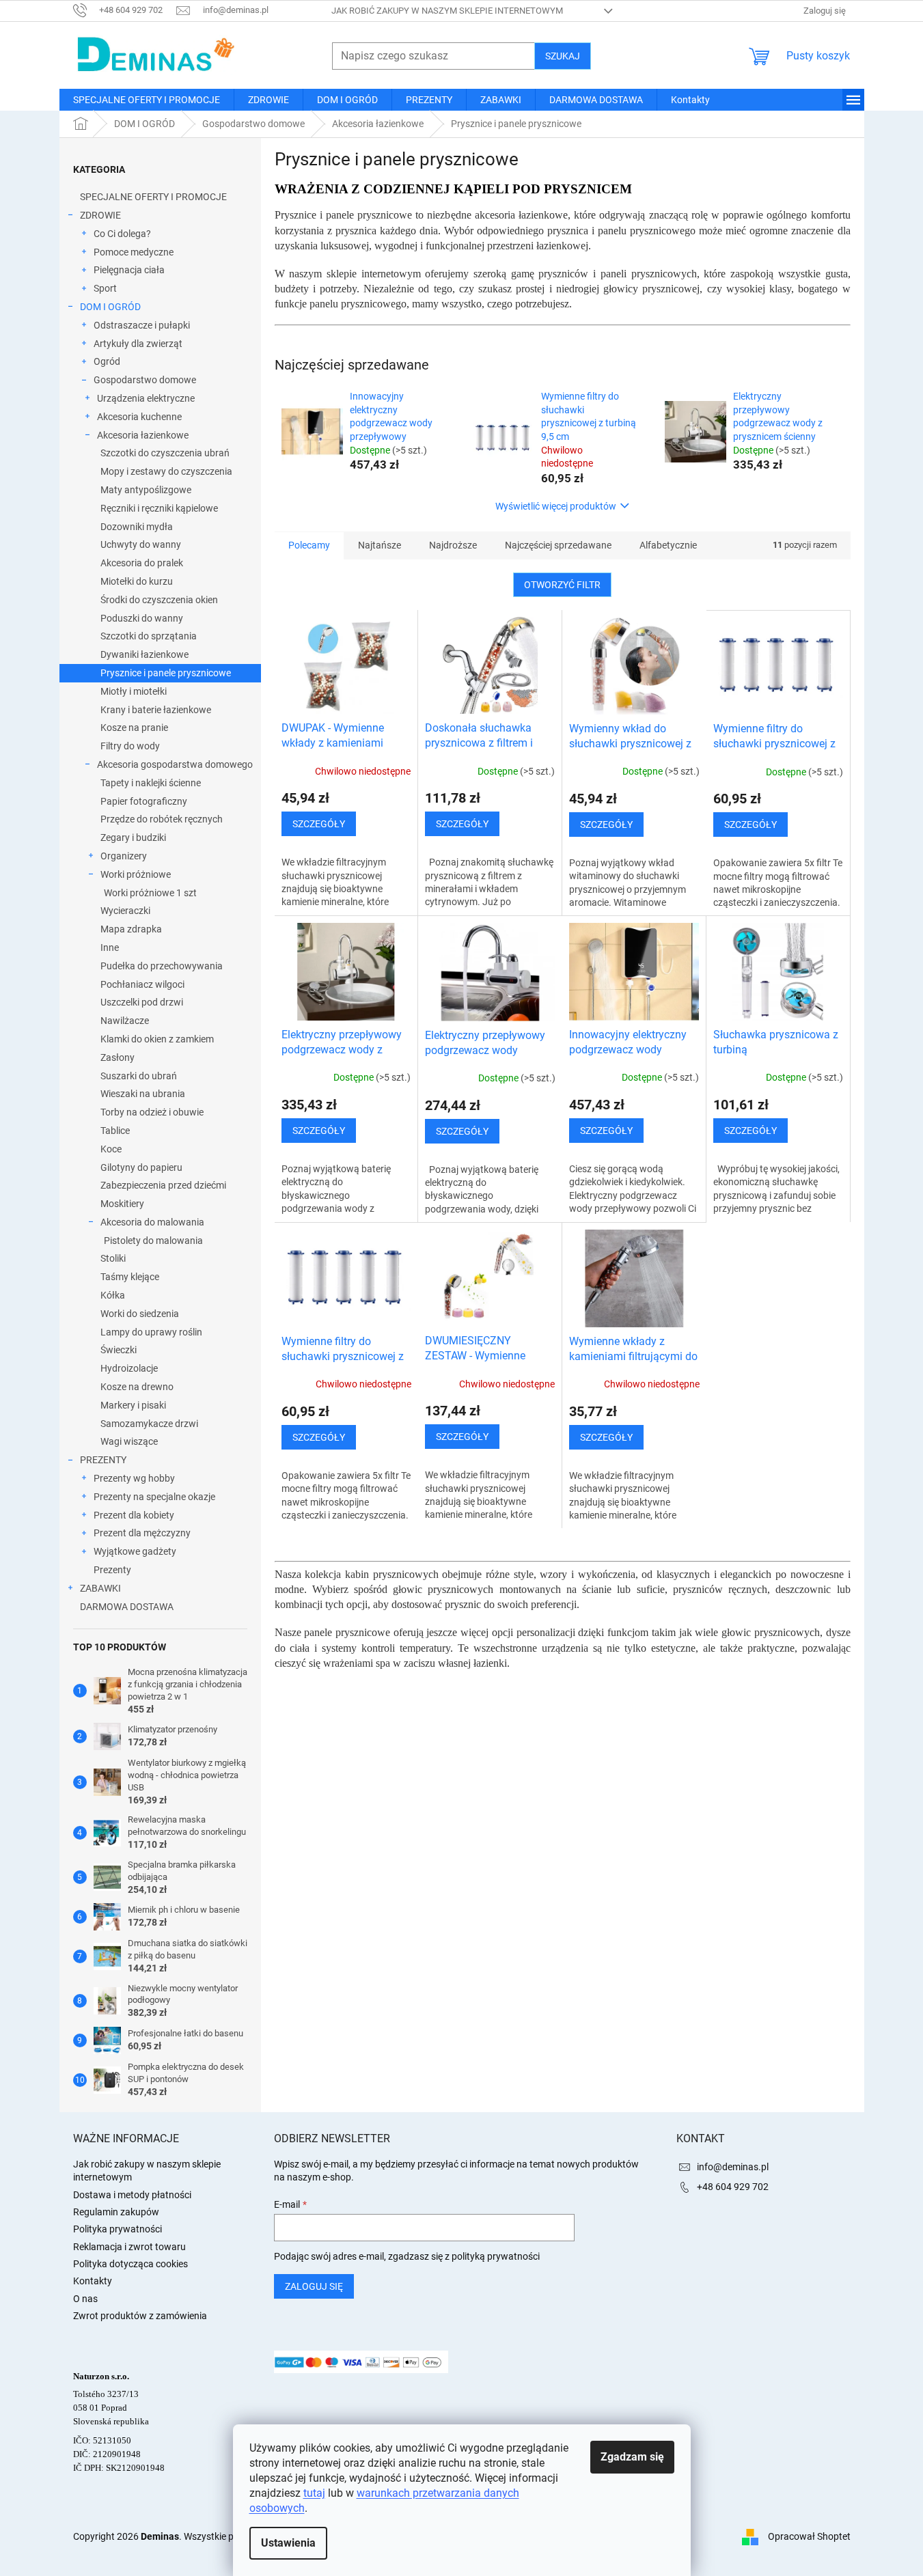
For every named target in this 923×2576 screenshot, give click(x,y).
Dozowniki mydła (137, 527)
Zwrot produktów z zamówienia (140, 2316)
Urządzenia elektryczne (146, 398)
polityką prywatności (496, 2256)
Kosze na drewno (137, 1387)
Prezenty (112, 1570)
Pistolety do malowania (153, 1241)
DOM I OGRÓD (110, 307)
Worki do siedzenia (140, 1314)
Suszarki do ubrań (139, 1076)
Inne (110, 947)
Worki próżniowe (136, 874)
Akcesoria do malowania (152, 1222)
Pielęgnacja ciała (129, 270)
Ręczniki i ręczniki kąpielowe (159, 508)
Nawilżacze (125, 1021)
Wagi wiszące (129, 1441)
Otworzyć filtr (562, 585)
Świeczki (119, 1350)
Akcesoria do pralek (142, 563)
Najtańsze (380, 545)
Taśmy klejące (130, 1277)
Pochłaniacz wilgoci (142, 984)
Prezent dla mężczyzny (142, 1533)
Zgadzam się (632, 2457)
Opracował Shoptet (809, 2536)
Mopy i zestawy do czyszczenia (166, 471)
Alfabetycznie (668, 545)
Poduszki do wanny (142, 618)
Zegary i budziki (133, 837)
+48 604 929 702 (733, 2187)
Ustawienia (288, 2543)
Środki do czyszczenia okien (159, 600)
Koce (111, 1149)
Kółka (113, 1295)
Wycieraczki (125, 911)
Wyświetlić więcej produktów (556, 506)
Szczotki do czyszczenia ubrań (165, 453)
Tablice (115, 1131)
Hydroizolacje (129, 1368)
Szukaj (563, 56)
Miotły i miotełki (134, 691)
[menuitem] (147, 100)
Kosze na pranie (134, 728)
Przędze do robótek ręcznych (162, 819)
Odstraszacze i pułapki (142, 325)
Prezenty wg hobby (134, 1478)
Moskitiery (122, 1204)
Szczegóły (319, 824)
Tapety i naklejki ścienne (151, 783)
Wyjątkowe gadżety (135, 1551)
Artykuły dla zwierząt (138, 344)
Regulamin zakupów (116, 2212)
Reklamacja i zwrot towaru (129, 2247)
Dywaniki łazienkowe (144, 654)
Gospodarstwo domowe (145, 380)
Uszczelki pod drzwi (142, 1002)
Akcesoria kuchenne (139, 417)
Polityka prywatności (118, 2229)
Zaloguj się (314, 2286)
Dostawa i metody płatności (132, 2195)
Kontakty (93, 2281)
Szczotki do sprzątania (149, 636)
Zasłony (118, 1057)
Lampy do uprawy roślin (151, 1332)
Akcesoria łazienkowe (143, 435)
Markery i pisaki (133, 1405)
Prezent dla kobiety (134, 1515)
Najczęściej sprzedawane (558, 545)
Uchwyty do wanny (141, 544)
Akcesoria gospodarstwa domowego (175, 764)
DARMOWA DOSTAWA (127, 1607)
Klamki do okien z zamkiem (157, 1039)
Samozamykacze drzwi (149, 1424)
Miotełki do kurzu (137, 581)
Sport (105, 288)
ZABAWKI (100, 1588)
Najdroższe (453, 545)
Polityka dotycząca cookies (130, 2264)
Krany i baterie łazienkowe (156, 710)
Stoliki (113, 1258)
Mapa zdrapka (131, 929)
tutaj (314, 2493)
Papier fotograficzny (144, 801)
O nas (85, 2299)
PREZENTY (103, 1460)
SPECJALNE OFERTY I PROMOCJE (153, 197)
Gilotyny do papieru (141, 1167)
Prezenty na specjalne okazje (154, 1497)
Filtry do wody (130, 746)
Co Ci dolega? (122, 234)
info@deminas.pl (733, 2167)
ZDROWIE (100, 215)
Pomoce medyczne (134, 252)
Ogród (107, 361)
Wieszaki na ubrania (143, 1094)
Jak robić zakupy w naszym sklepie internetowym (447, 11)
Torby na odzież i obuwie (152, 1112)
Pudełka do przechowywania (162, 966)
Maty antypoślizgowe (146, 490)
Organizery (124, 856)
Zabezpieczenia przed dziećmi (163, 1185)
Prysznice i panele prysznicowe (166, 673)
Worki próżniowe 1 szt (150, 893)
